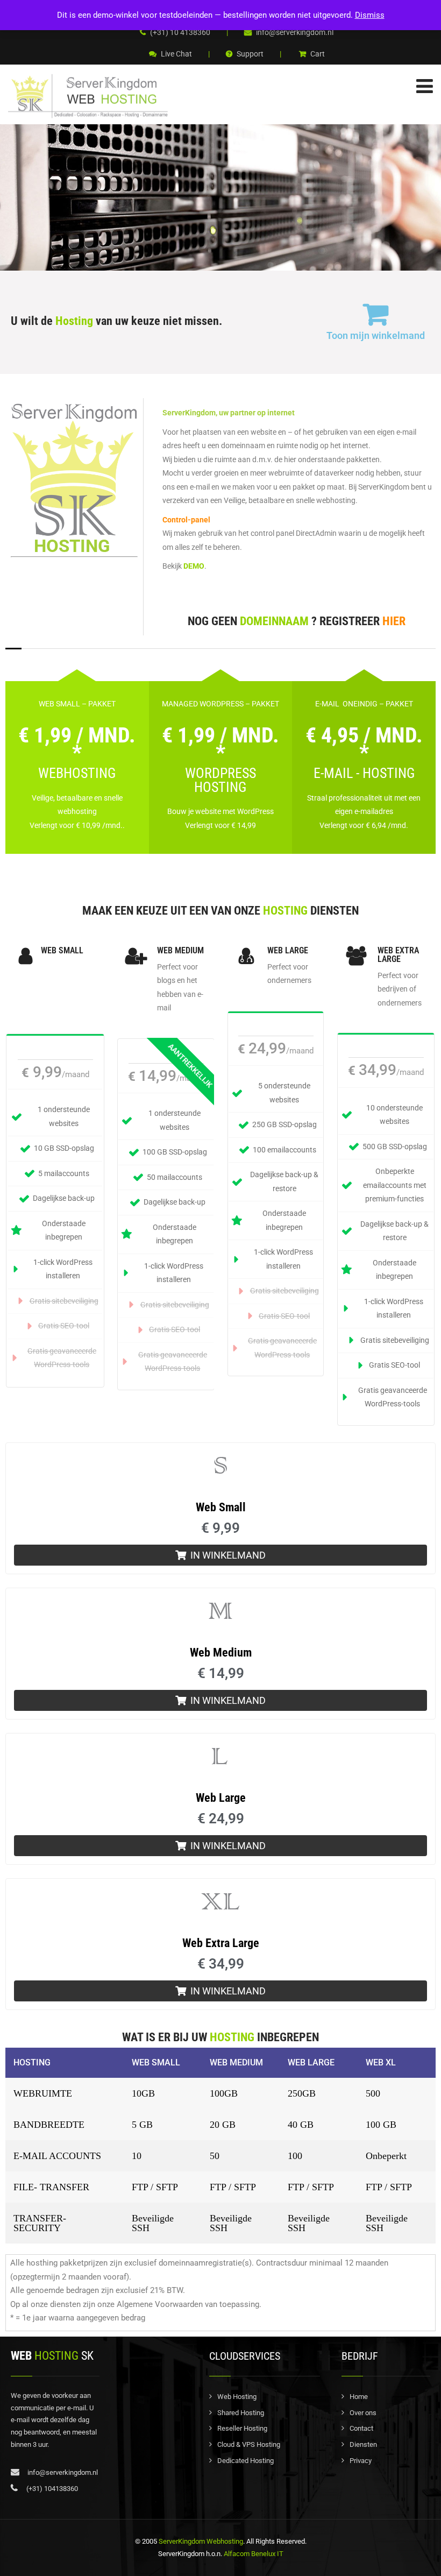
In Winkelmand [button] (228, 1555)
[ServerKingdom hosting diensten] (89, 96)
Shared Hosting (241, 2413)
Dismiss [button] (370, 15)
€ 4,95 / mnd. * (364, 744)
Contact (361, 2428)
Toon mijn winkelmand (376, 335)
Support (249, 54)
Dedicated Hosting (246, 2461)
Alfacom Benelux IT (253, 2554)
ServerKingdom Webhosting (201, 2541)
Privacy (361, 2461)
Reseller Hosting (242, 2428)
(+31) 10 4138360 (179, 32)
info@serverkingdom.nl (294, 32)
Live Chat (176, 54)
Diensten (363, 2444)
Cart (317, 54)
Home (359, 2397)
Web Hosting (237, 2397)
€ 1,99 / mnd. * (77, 744)
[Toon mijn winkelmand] (375, 314)
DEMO (194, 566)
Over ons (363, 2413)
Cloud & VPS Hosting (249, 2444)
